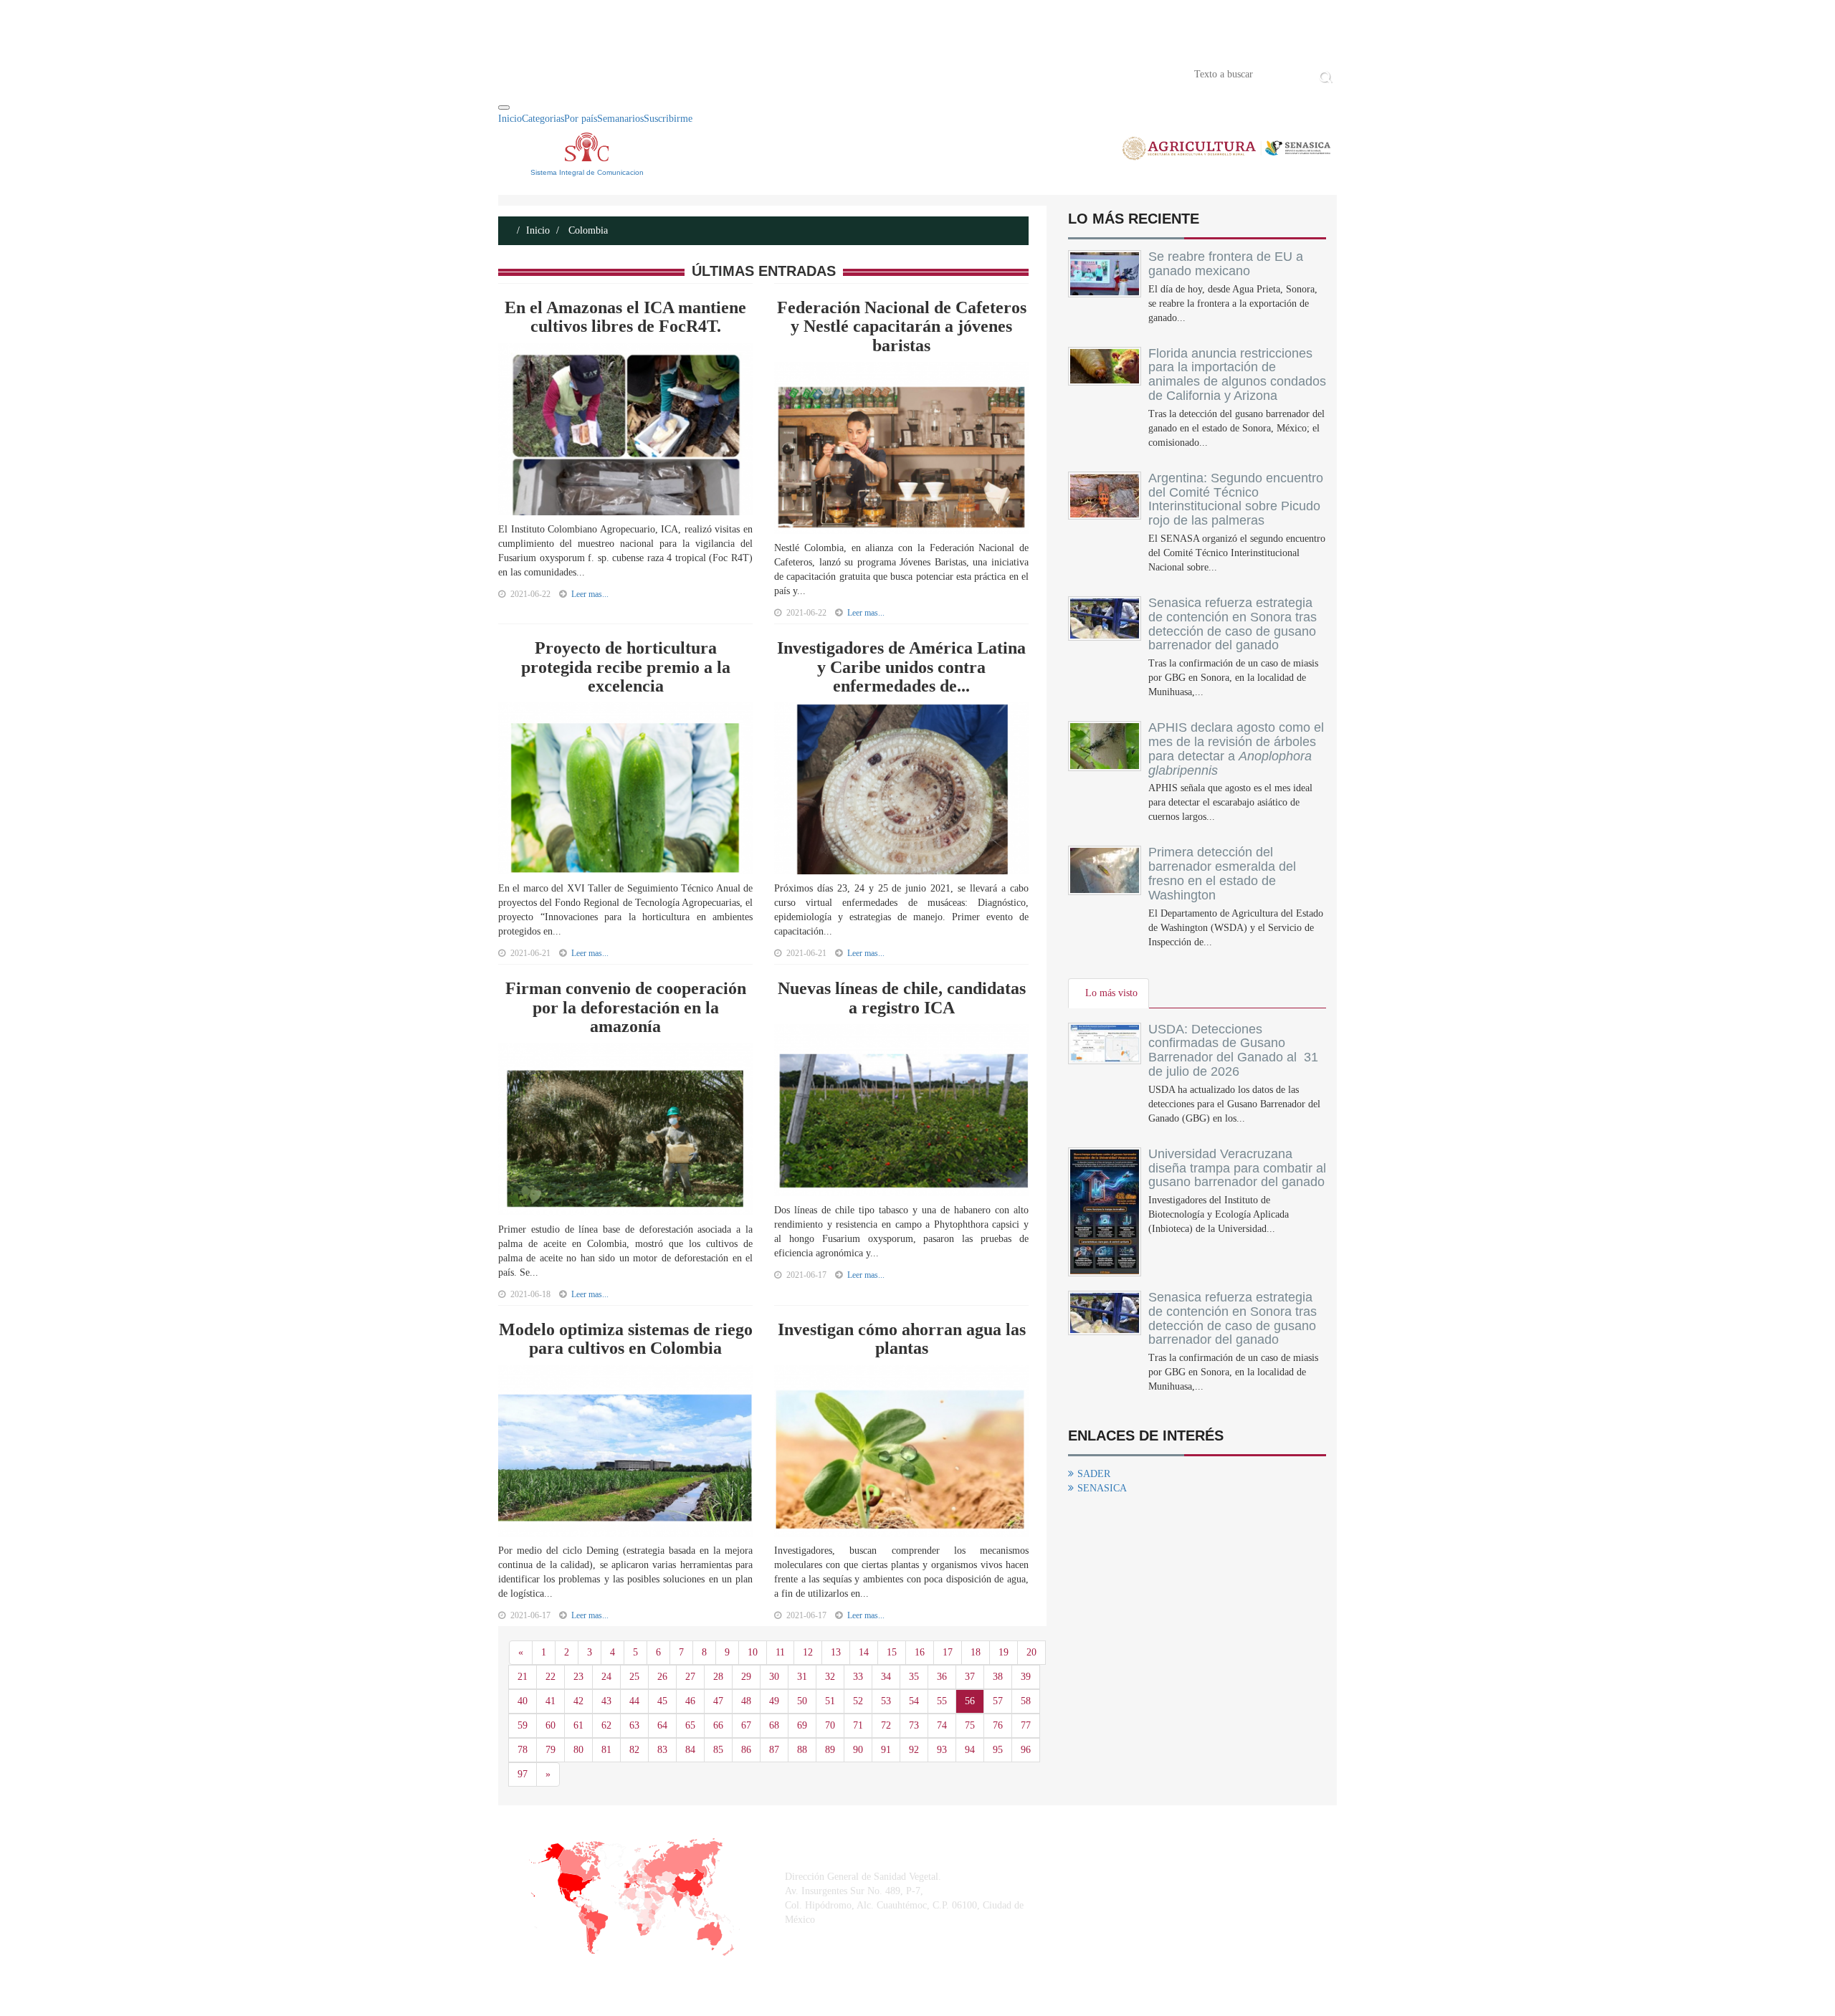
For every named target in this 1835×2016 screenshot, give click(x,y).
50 (802, 1701)
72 (886, 1725)
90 (858, 1750)
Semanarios (620, 119)
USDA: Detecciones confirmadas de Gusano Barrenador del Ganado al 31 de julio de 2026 (1233, 1050)
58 (1026, 1701)
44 (634, 1701)
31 (802, 1677)
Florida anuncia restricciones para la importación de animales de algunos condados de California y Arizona (1237, 374)
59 (523, 1725)
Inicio (520, 73)
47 (718, 1701)
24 (606, 1677)
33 (858, 1677)
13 (836, 1652)
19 (1004, 1652)
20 (1031, 1652)
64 (662, 1725)
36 (942, 1677)
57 (998, 1701)
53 (886, 1701)
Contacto (647, 73)
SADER (1094, 1474)
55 (942, 1701)
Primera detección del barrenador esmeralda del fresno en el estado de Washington (1222, 873)
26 (662, 1677)
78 (523, 1750)
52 (858, 1701)
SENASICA (1102, 1488)
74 (942, 1725)
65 (690, 1725)
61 (578, 1725)
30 (774, 1677)
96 (1026, 1750)
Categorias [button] (543, 119)
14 (864, 1652)
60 (550, 1725)
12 (808, 1652)
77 (1026, 1725)
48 (746, 1701)
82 (634, 1750)
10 (753, 1652)
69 (802, 1725)
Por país (581, 119)
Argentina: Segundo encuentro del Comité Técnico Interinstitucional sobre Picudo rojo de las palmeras (1236, 499)
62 (606, 1725)
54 (914, 1701)
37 (970, 1677)
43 (606, 1701)
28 (718, 1677)
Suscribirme (668, 119)
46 (690, 1701)
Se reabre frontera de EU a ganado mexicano (1226, 264)
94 (970, 1750)
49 (774, 1701)
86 (746, 1750)
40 (523, 1701)
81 (606, 1750)
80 (578, 1750)
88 (802, 1750)
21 (523, 1677)
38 (998, 1677)
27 (690, 1677)
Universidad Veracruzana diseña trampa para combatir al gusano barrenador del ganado (1237, 1168)
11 (780, 1652)
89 (830, 1750)
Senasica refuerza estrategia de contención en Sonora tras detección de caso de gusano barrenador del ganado (1233, 624)
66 (718, 1725)
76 (998, 1725)
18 (976, 1652)
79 (550, 1750)
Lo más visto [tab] (1111, 993)
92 (914, 1750)
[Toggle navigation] (504, 108)
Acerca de (578, 73)
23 (578, 1677)
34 (886, 1677)
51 (830, 1701)
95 (998, 1750)
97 (523, 1774)
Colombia (587, 230)
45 (662, 1701)
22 (550, 1677)
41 (550, 1701)
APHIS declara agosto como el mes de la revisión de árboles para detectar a (1236, 749)
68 (774, 1725)
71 (858, 1725)
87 (774, 1750)
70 (830, 1725)
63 (634, 1725)
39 (1026, 1677)
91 (886, 1750)
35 (914, 1677)
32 (830, 1677)
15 (892, 1652)
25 (634, 1677)
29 (746, 1677)
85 (718, 1750)
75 (970, 1725)
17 (948, 1652)
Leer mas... (590, 594)
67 (746, 1725)
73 (914, 1725)
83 (662, 1750)
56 (970, 1701)
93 (942, 1750)
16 (920, 1652)
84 (690, 1750)
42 (578, 1701)
